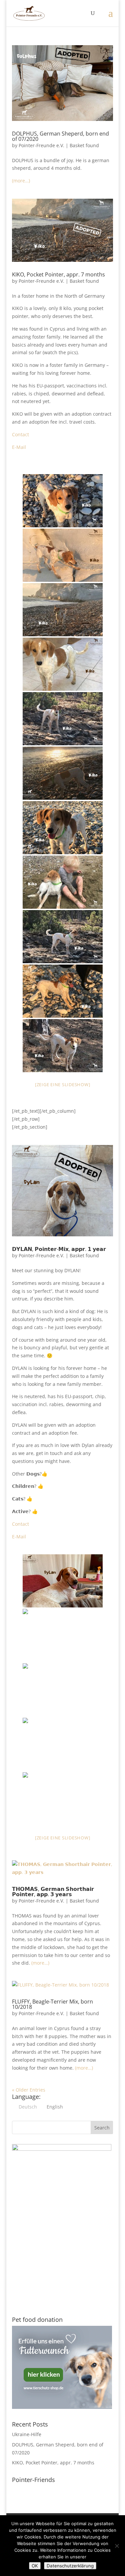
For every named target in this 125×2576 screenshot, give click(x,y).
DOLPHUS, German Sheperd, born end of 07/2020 (60, 136)
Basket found (84, 145)
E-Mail (19, 447)
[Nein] (117, 2546)
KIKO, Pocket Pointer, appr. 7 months (58, 274)
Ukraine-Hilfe (27, 2434)
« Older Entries (29, 2090)
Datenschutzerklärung (70, 2566)
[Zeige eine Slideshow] (63, 1084)
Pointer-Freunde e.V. (41, 145)
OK (35, 2566)
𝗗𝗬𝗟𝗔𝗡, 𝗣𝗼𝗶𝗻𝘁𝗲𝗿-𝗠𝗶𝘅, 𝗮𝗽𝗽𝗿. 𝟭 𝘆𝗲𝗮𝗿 (59, 1249)
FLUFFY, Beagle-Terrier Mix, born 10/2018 (52, 2004)
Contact (20, 434)
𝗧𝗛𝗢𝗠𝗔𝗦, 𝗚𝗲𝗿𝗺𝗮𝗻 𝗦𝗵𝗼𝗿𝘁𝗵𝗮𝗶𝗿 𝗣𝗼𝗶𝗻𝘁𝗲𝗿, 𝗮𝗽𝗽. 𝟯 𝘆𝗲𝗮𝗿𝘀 (53, 1892)
